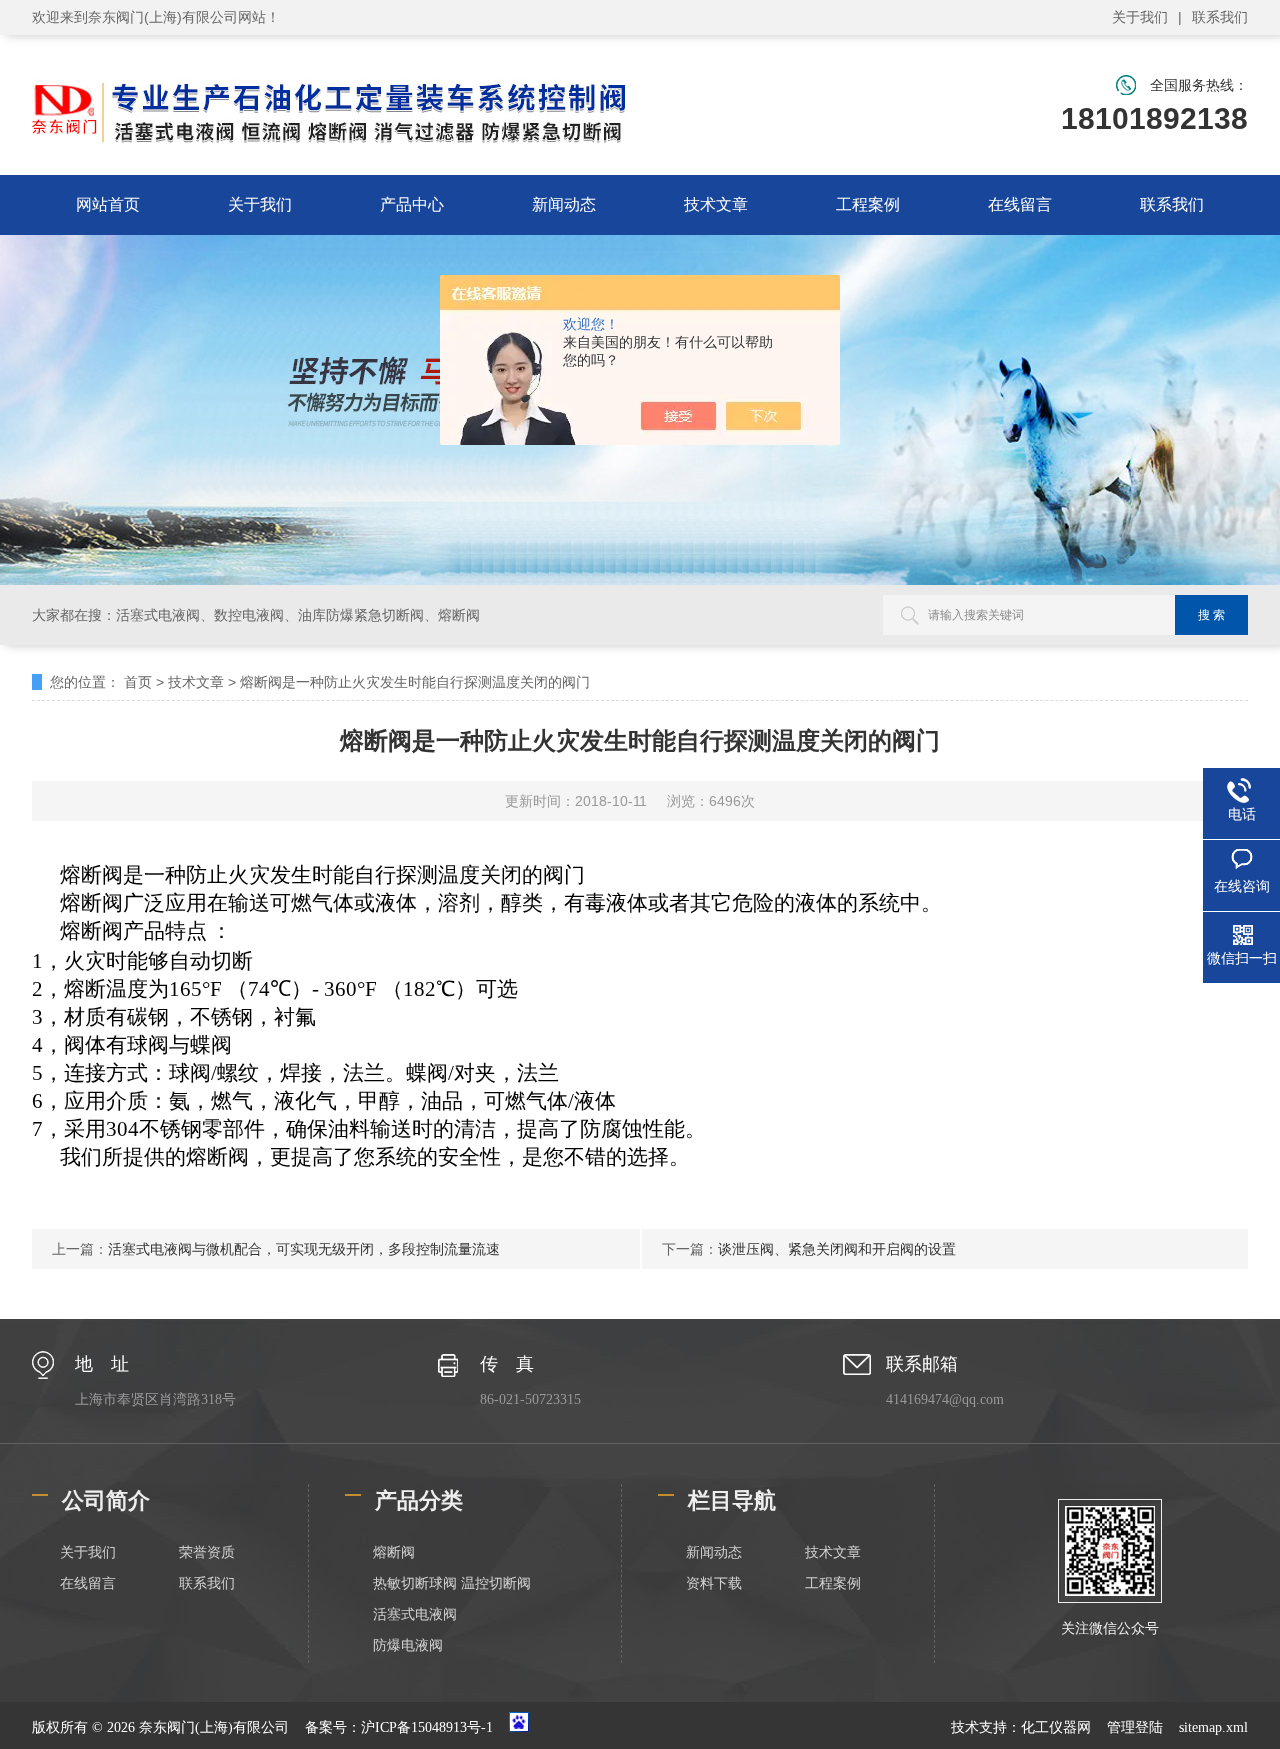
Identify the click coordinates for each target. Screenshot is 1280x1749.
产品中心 (412, 204)
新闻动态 (564, 204)
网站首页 (108, 204)
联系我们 (1220, 17)
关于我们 (1140, 17)
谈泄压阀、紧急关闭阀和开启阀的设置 (837, 1249)
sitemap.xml (1213, 1727)
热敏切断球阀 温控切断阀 (452, 1583)
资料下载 (714, 1583)
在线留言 (1020, 204)
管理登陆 (1135, 1727)
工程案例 (868, 204)
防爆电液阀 (408, 1645)
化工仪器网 (1056, 1727)
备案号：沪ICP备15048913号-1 (399, 1727)
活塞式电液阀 (415, 1614)
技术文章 (716, 204)
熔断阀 (394, 1552)
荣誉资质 (207, 1552)
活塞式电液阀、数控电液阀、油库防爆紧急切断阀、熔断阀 (298, 615)
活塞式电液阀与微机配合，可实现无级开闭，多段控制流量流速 (304, 1249)
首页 (138, 682)
